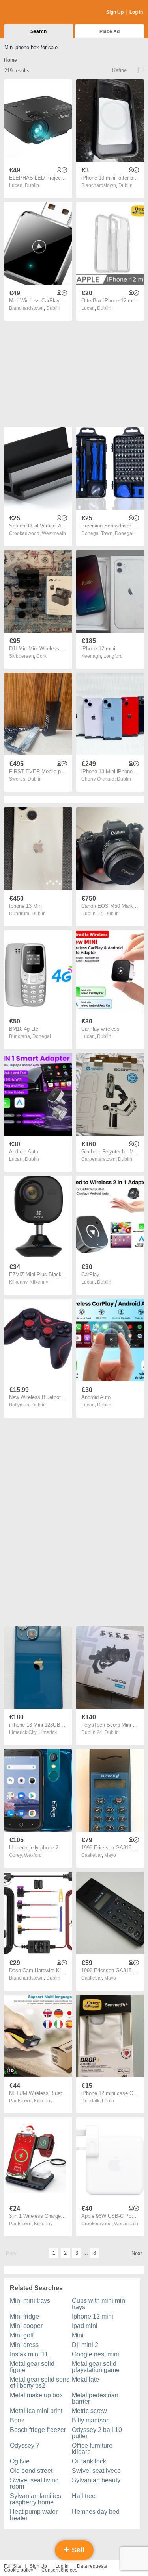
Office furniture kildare (92, 2449)
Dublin (32, 185)
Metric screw (89, 2411)
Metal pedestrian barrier (95, 2398)
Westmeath (54, 533)
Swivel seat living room (34, 2483)
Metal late (85, 2379)
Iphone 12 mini (93, 2316)
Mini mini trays (30, 2301)
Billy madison (91, 2420)
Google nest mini (96, 2354)
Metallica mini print (36, 2411)
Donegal (124, 533)
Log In (136, 12)
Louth (108, 2101)
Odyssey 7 (25, 2446)
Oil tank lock (89, 2461)
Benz (17, 2420)
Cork (41, 656)
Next (137, 2253)
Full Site (13, 2566)
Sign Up (115, 12)
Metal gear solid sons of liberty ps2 (40, 2383)
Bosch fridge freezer (38, 2430)
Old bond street (31, 2471)
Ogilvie (20, 2461)
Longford (113, 656)
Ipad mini (85, 2326)
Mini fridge (24, 2316)
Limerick (48, 1732)
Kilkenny (39, 1282)
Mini (78, 2335)
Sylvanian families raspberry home (36, 2499)
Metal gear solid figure (32, 2367)
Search (38, 31)
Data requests (92, 2566)
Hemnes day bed (96, 2512)
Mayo (110, 1855)
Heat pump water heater (34, 2515)
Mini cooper (26, 2326)
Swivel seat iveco (96, 2471)
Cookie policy (19, 2570)
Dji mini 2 (85, 2345)
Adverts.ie (35, 13)
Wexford (33, 1855)
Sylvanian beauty (96, 2480)
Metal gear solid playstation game (96, 2367)
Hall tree (84, 2496)
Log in (62, 2566)
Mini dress (24, 2345)
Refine (119, 70)
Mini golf (22, 2335)
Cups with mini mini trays (99, 2304)
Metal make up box (36, 2395)
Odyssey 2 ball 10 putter (97, 2433)
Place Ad (110, 31)
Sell (77, 2550)
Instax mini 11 (29, 2354)
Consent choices (59, 2570)
